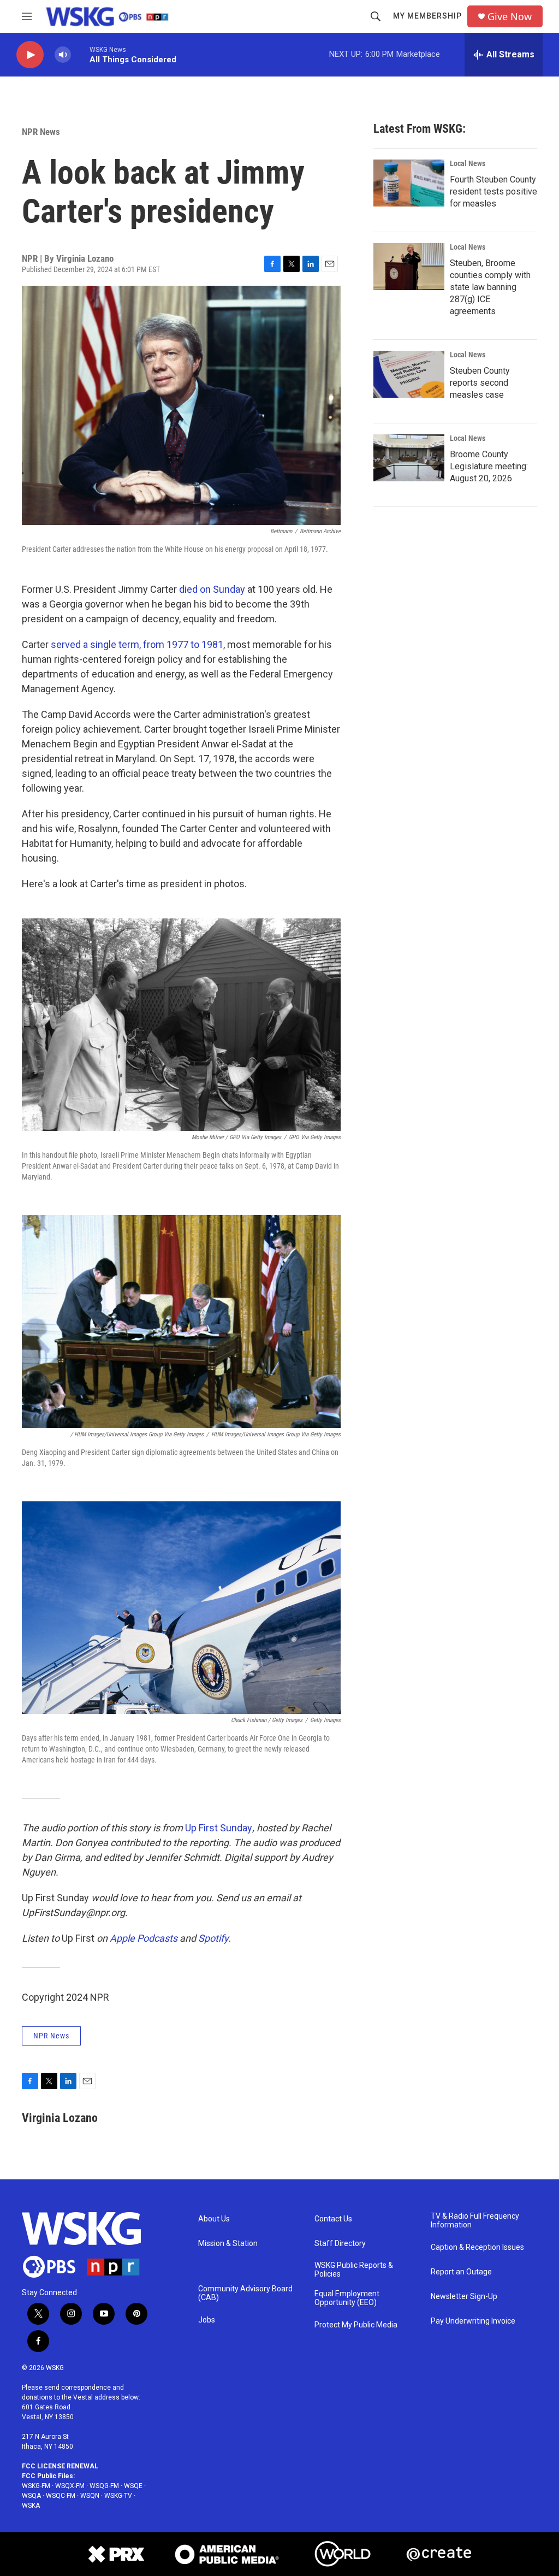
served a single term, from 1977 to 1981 (137, 644)
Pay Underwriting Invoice (473, 2321)
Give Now (510, 17)
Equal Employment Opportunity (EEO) (347, 2298)
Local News (468, 163)
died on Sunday (212, 589)
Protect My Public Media (356, 2325)
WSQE (133, 2486)
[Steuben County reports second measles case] (409, 374)
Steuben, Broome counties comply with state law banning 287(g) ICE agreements (490, 287)
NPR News (41, 132)
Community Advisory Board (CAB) (245, 2293)
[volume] (63, 55)
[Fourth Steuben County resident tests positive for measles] (409, 183)
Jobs (207, 2320)
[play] (30, 55)
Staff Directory (340, 2244)
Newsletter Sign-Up (464, 2297)
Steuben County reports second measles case (480, 383)
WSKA (31, 2506)
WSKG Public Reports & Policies (354, 2270)
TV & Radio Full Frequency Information (475, 2221)
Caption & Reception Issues (477, 2247)
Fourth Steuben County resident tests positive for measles (493, 191)
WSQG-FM (104, 2486)
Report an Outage (461, 2272)
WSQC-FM (61, 2496)
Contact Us (333, 2219)
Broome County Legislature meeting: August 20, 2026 (489, 466)
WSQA (31, 2496)
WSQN (90, 2496)
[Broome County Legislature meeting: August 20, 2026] (409, 458)
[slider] (80, 54)
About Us (214, 2219)
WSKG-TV (118, 2496)
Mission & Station (228, 2244)
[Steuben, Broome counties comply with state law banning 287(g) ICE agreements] (409, 267)
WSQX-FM (70, 2486)
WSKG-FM (36, 2486)
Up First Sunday (219, 1828)
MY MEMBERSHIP (427, 16)
